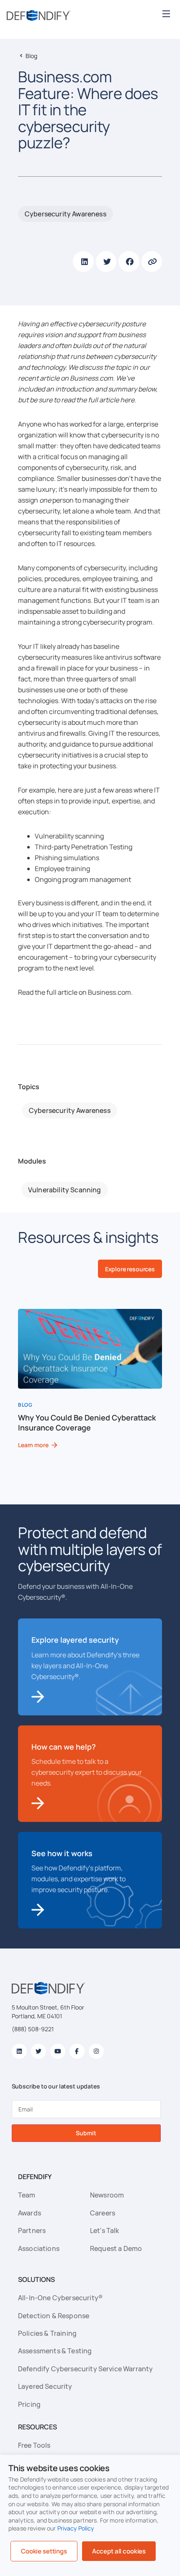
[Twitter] (39, 2051)
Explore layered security (75, 1640)
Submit (86, 2133)
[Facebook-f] (77, 2051)
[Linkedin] (19, 2051)
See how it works (62, 1853)
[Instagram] (96, 2051)
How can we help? (64, 1747)
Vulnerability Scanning (65, 1190)
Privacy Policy (76, 2528)
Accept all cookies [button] (119, 2551)
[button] (166, 14)
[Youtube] (58, 2051)
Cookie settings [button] (44, 2551)
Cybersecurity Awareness (66, 214)
